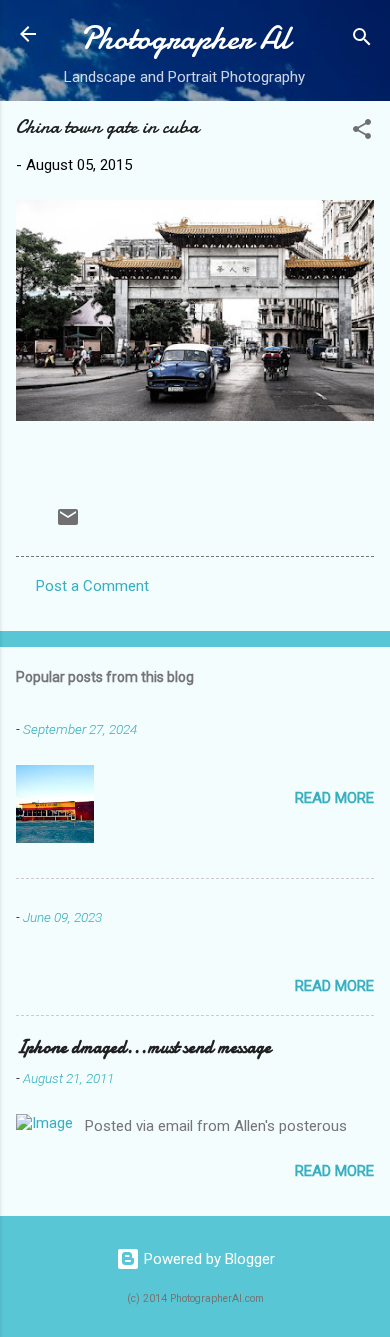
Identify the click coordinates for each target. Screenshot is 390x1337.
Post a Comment (92, 586)
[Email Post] (68, 524)
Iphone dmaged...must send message (143, 1047)
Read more (334, 798)
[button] (362, 132)
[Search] (362, 40)
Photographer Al (185, 38)
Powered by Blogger (207, 1259)
